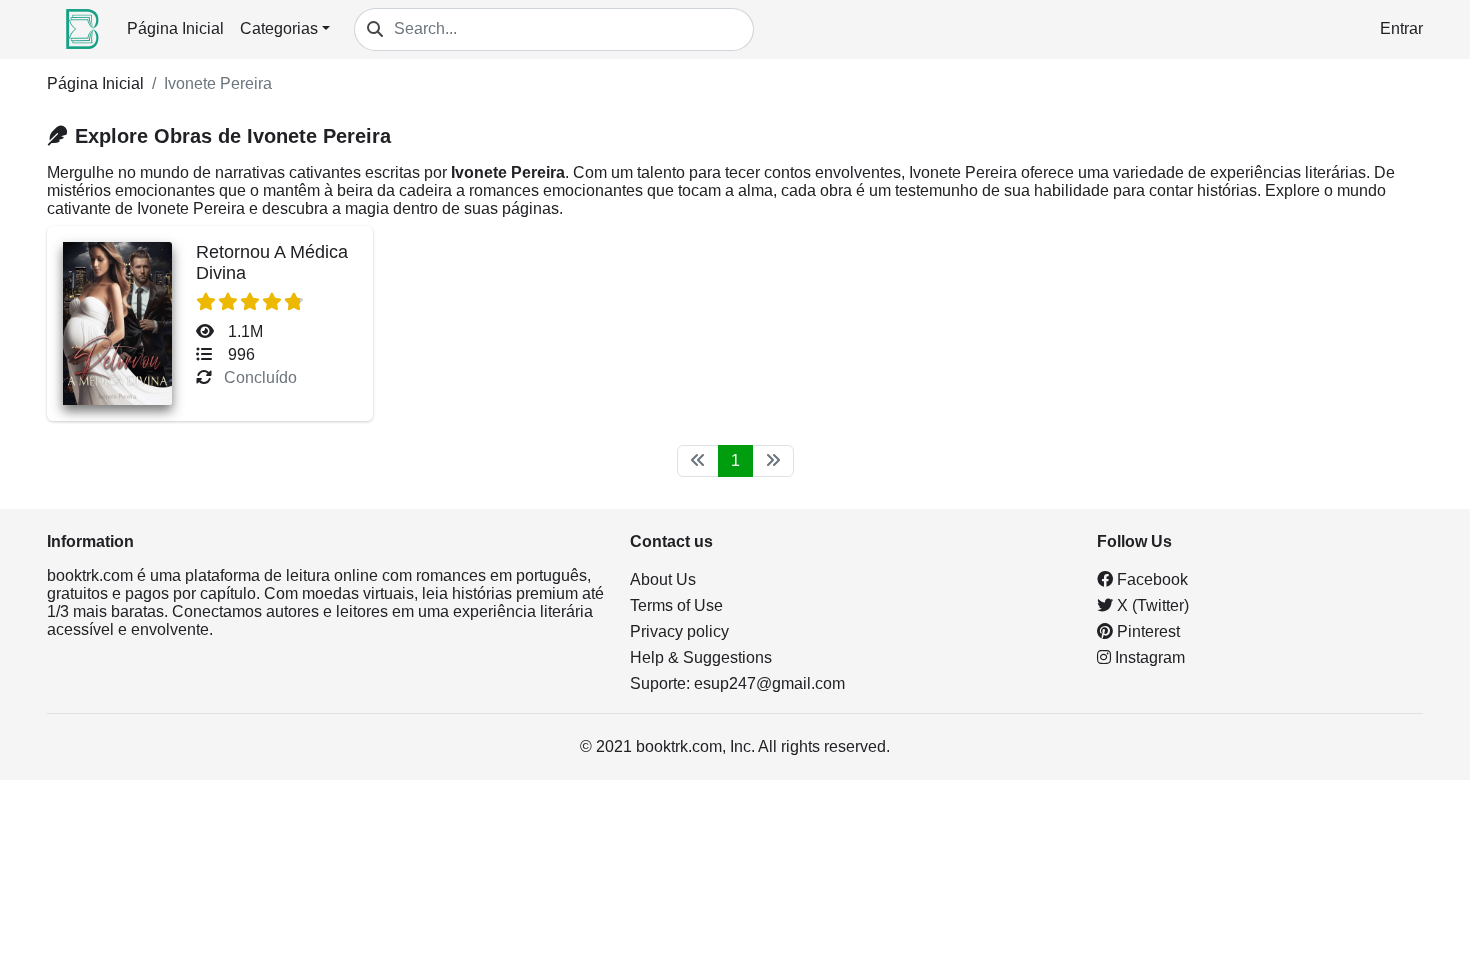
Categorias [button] (279, 28)
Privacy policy (679, 631)
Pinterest (1146, 631)
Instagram (1148, 657)
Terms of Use (676, 605)
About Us (663, 579)
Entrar (1401, 28)
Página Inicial (175, 28)
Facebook (1150, 579)
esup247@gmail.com (769, 683)
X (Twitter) (1151, 605)
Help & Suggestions (701, 657)
